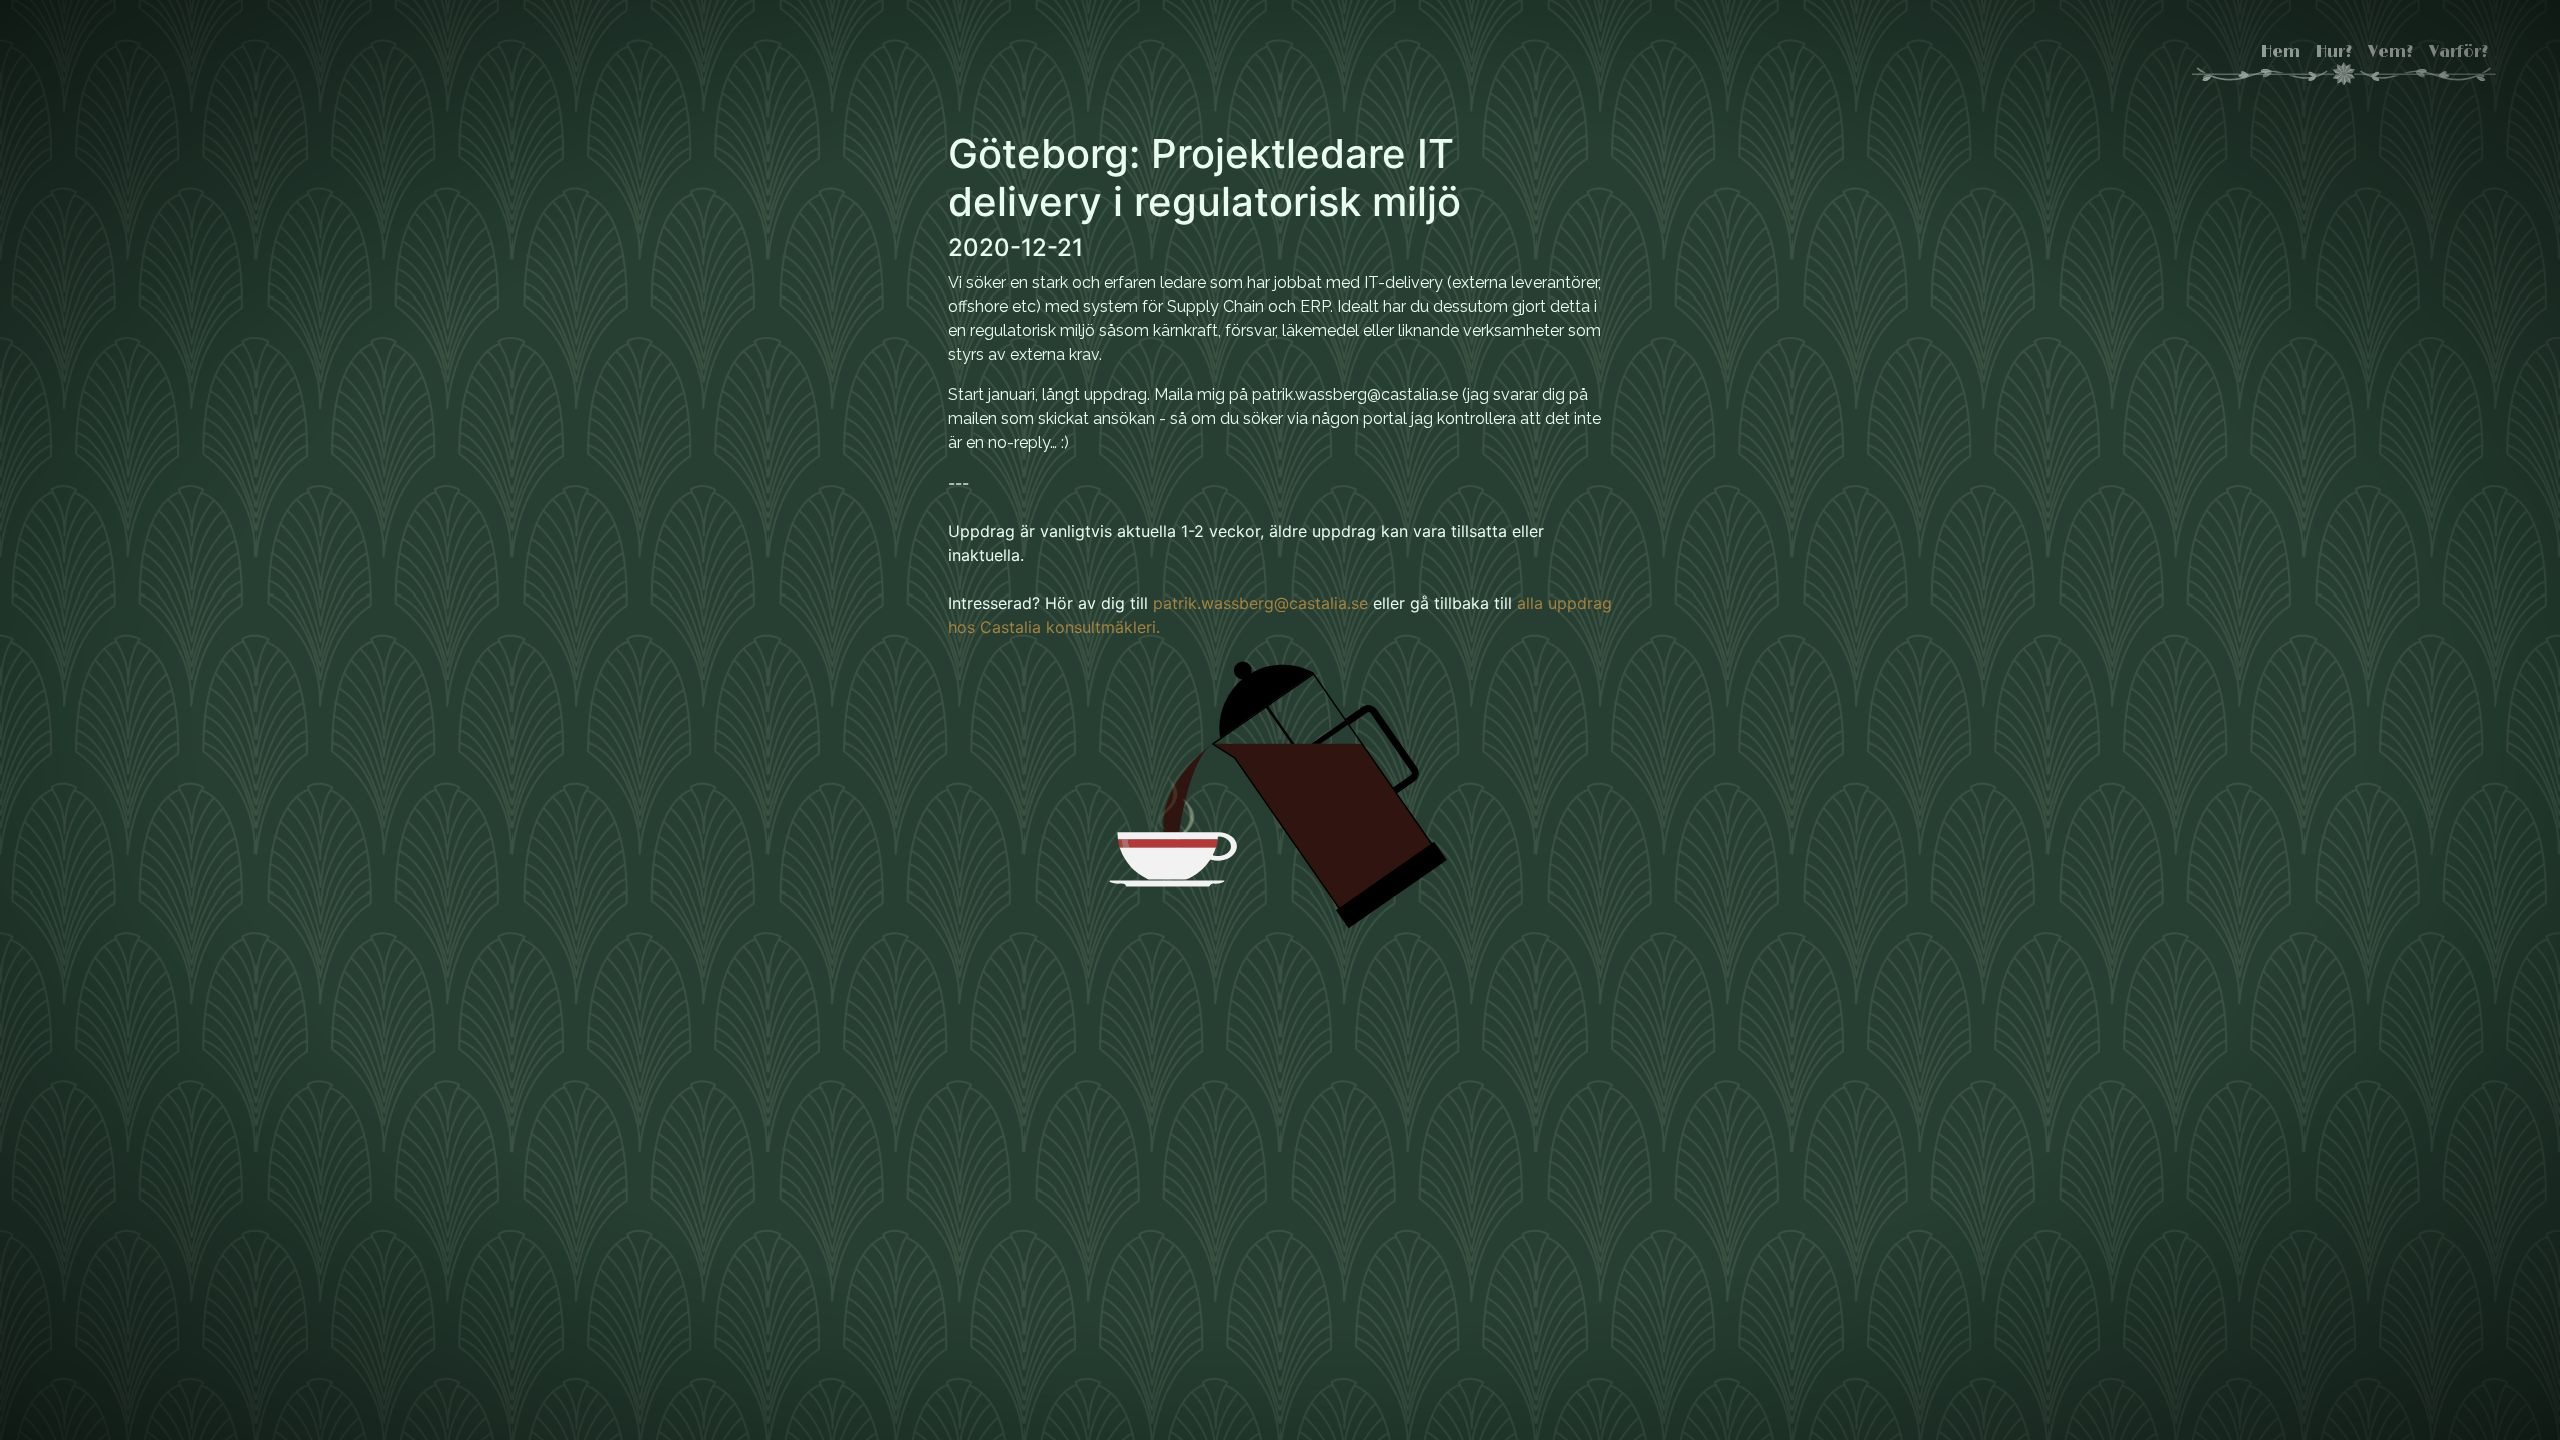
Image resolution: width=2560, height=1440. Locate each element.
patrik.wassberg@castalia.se (1260, 603)
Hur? (2334, 52)
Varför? (2458, 52)
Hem (2280, 52)
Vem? (2390, 52)
